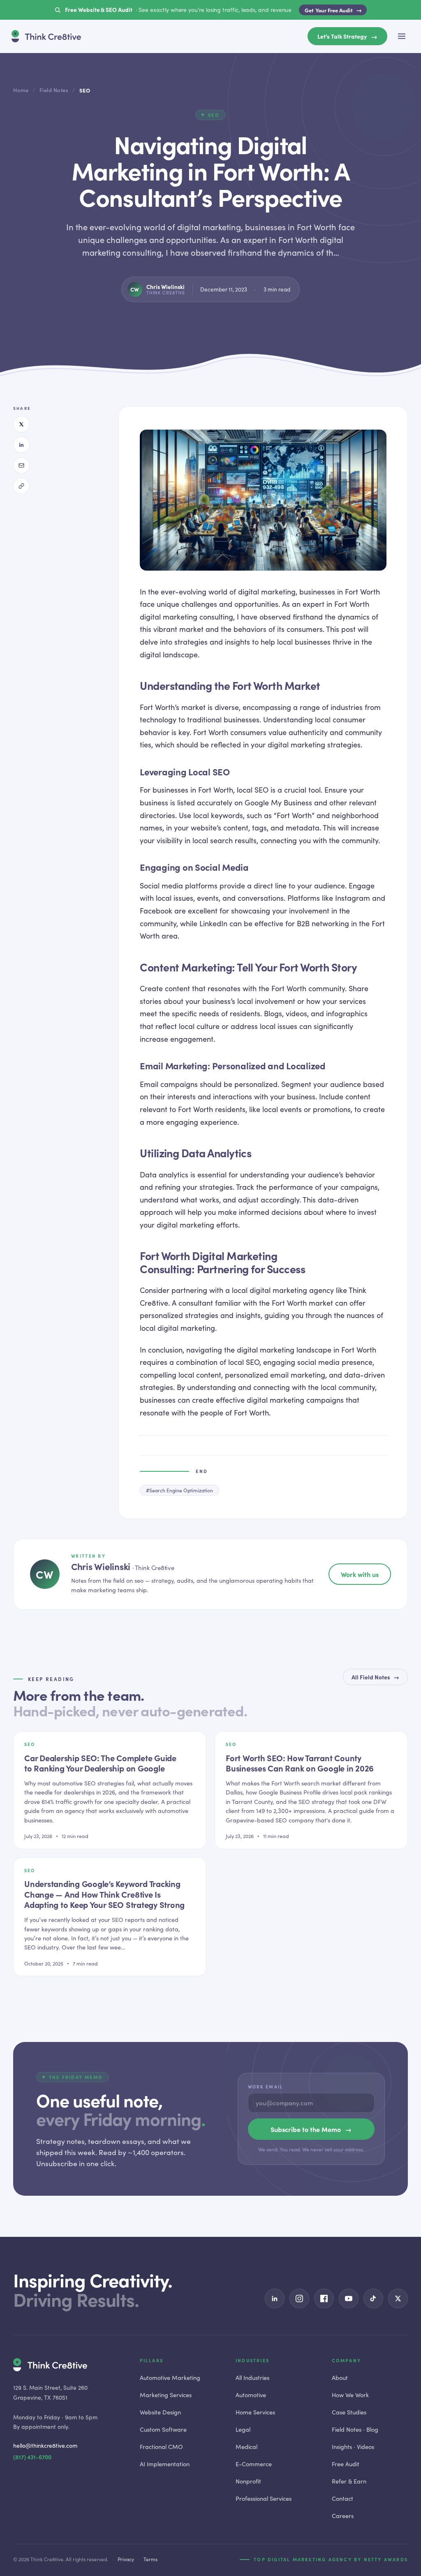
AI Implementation (165, 2464)
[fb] (324, 2299)
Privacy (126, 2559)
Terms (150, 2559)
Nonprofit (248, 2481)
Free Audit (346, 2464)
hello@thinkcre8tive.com (45, 2445)
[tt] (373, 2299)
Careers (343, 2516)
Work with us (360, 1574)
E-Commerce (254, 2464)
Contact (342, 2498)
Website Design (160, 2412)
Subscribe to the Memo (311, 2129)
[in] (275, 2299)
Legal (243, 2429)
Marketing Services (166, 2395)
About (340, 2377)
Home (21, 90)
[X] (21, 424)
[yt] (349, 2299)
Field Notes (54, 90)
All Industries (252, 2377)
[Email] (21, 465)
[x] (398, 2299)
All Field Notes (375, 1677)
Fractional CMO (161, 2447)
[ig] (299, 2299)
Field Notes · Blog (355, 2429)
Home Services (255, 2412)
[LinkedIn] (21, 445)
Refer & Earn (349, 2481)
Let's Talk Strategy (347, 36)
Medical (246, 2447)
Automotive (251, 2395)
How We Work (350, 2395)
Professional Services (264, 2498)
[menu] (402, 36)
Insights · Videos (353, 2447)
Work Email (265, 2087)
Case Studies (349, 2412)
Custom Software (163, 2429)
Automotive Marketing (170, 2377)
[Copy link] (21, 486)
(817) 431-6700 (32, 2457)
